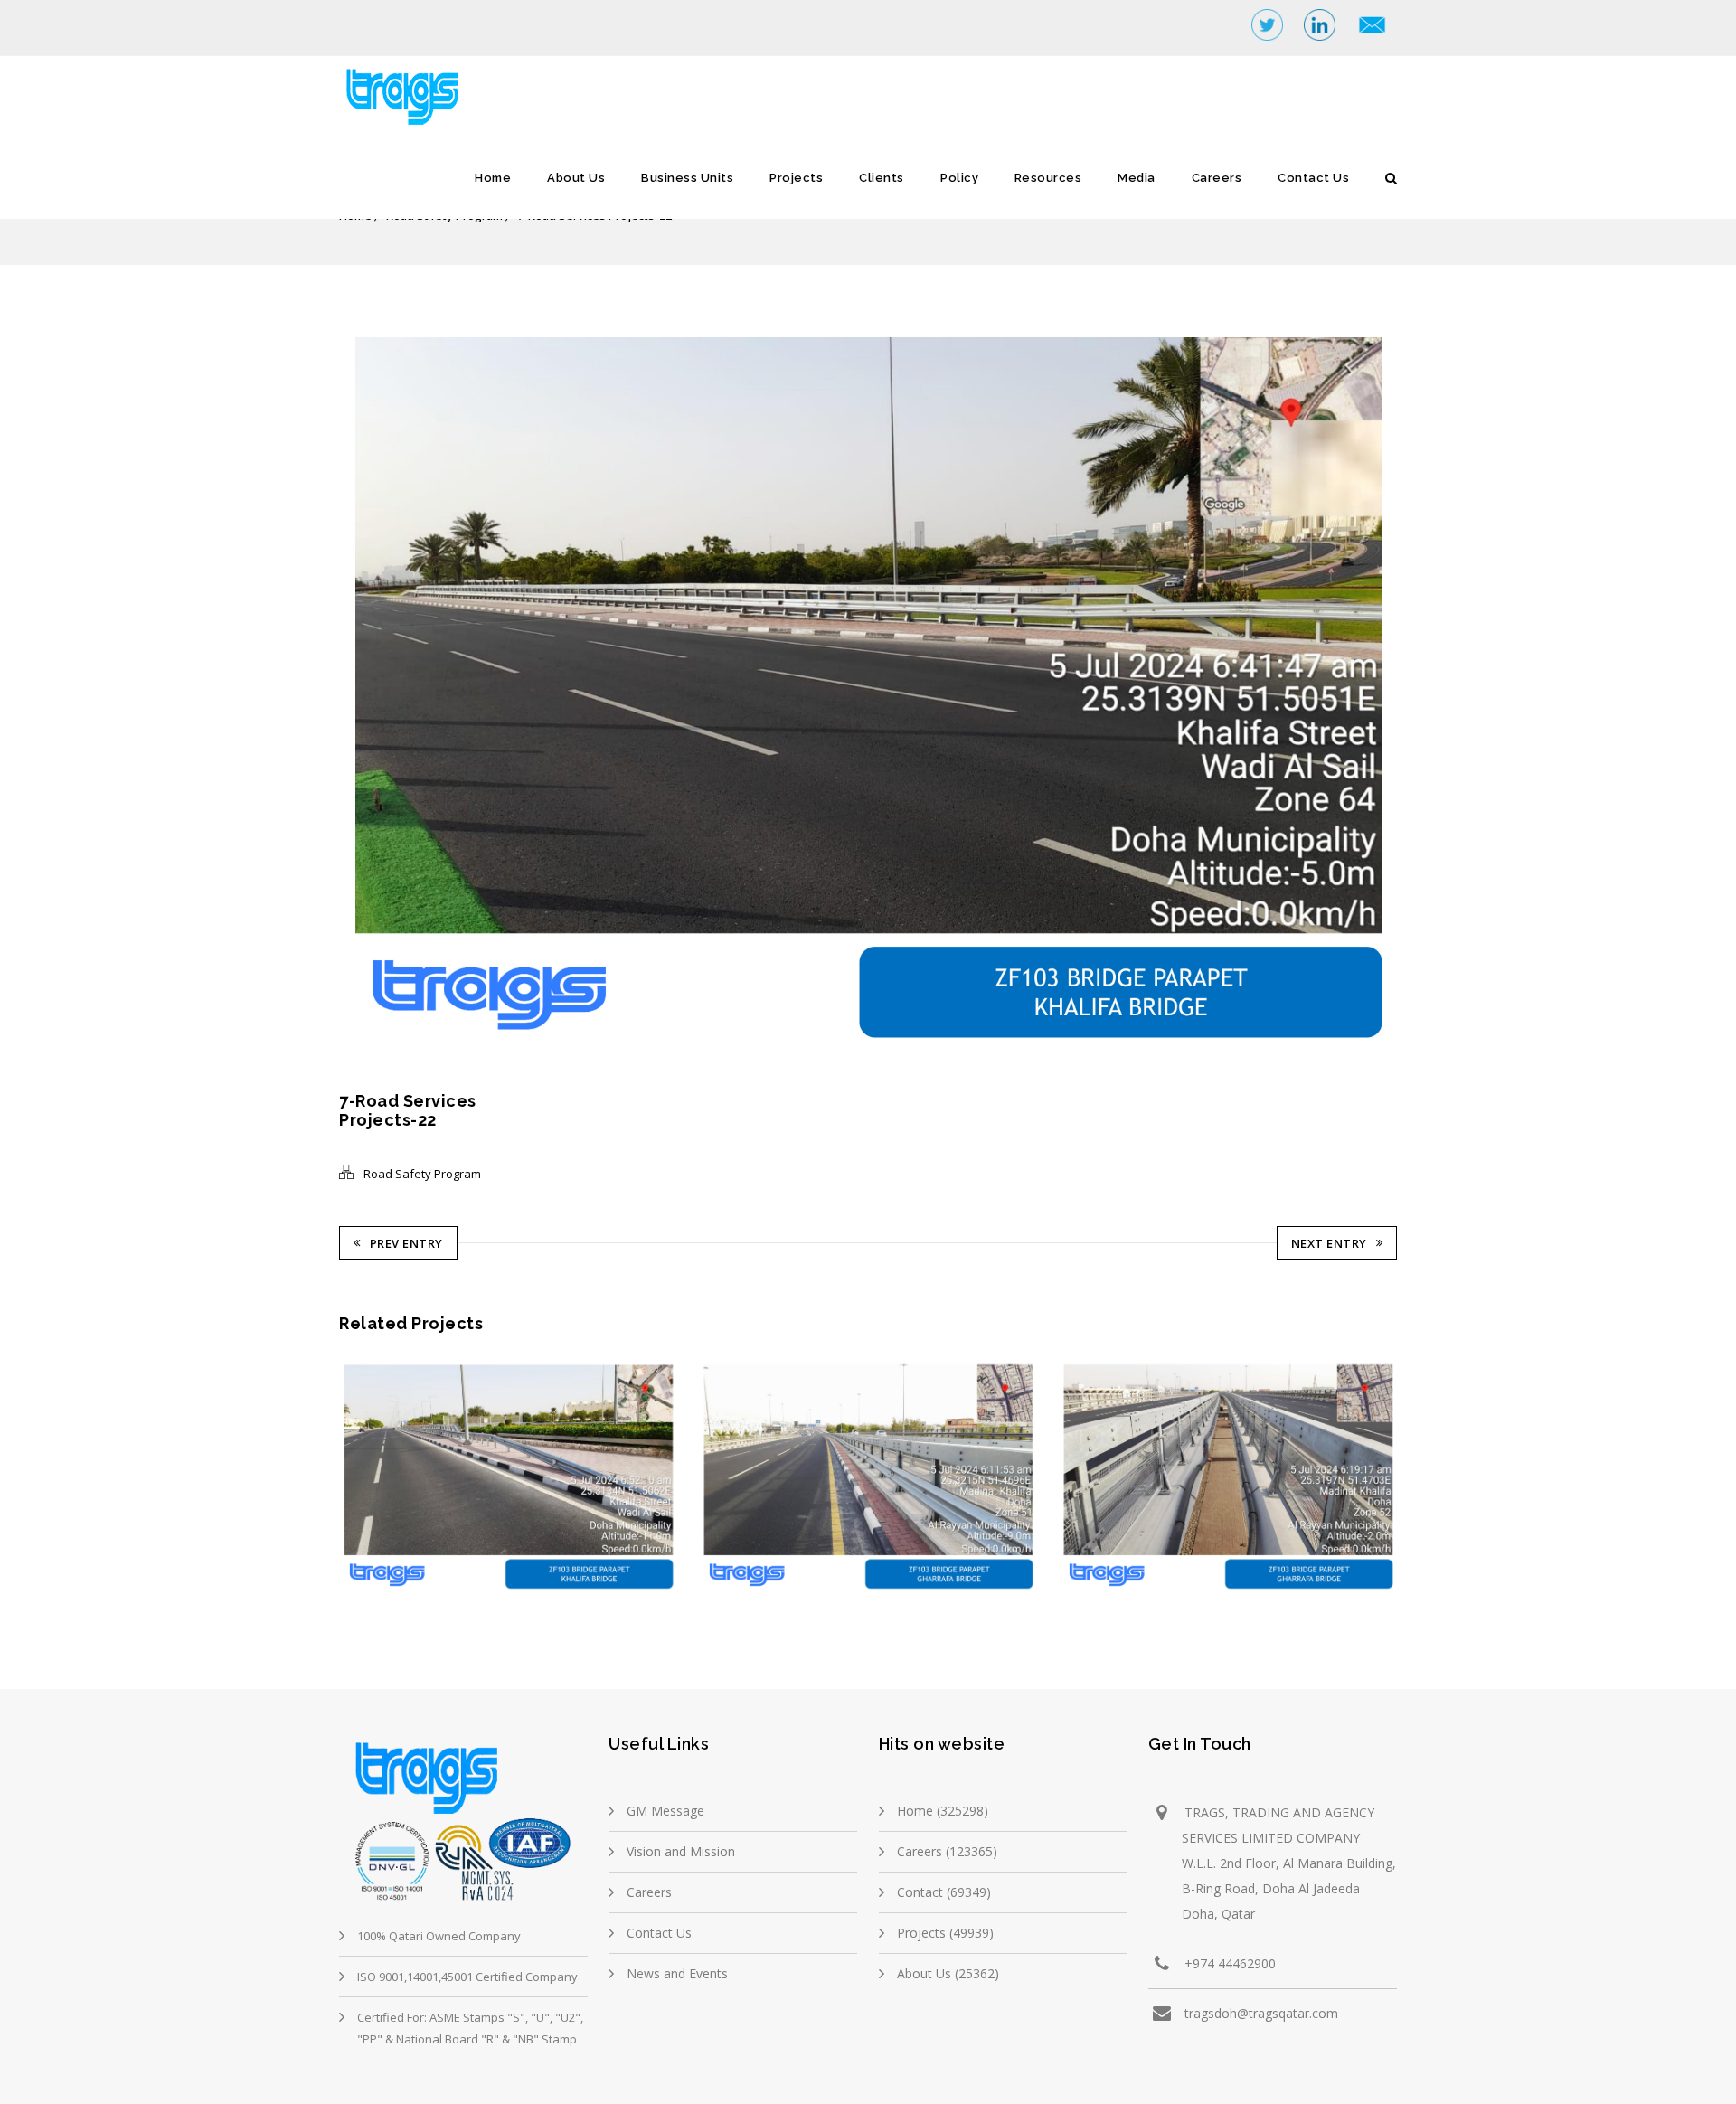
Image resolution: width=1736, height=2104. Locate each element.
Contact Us (1313, 178)
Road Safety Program (422, 1174)
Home (493, 178)
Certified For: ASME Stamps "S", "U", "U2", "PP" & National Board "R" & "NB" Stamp (470, 2028)
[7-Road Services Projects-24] (731, 1478)
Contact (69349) (944, 1892)
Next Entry (1329, 1243)
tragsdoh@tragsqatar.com (1261, 2013)
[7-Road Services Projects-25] (1091, 1478)
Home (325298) (943, 1811)
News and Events (677, 1973)
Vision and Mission (681, 1851)
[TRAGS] (402, 97)
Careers (1217, 178)
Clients (882, 178)
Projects (796, 178)
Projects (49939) (945, 1933)
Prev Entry (406, 1243)
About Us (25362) (948, 1973)
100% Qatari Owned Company (439, 1936)
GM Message (665, 1811)
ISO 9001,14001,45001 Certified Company (467, 1977)
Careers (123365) (947, 1851)
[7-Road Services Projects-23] (371, 1478)
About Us (576, 178)
